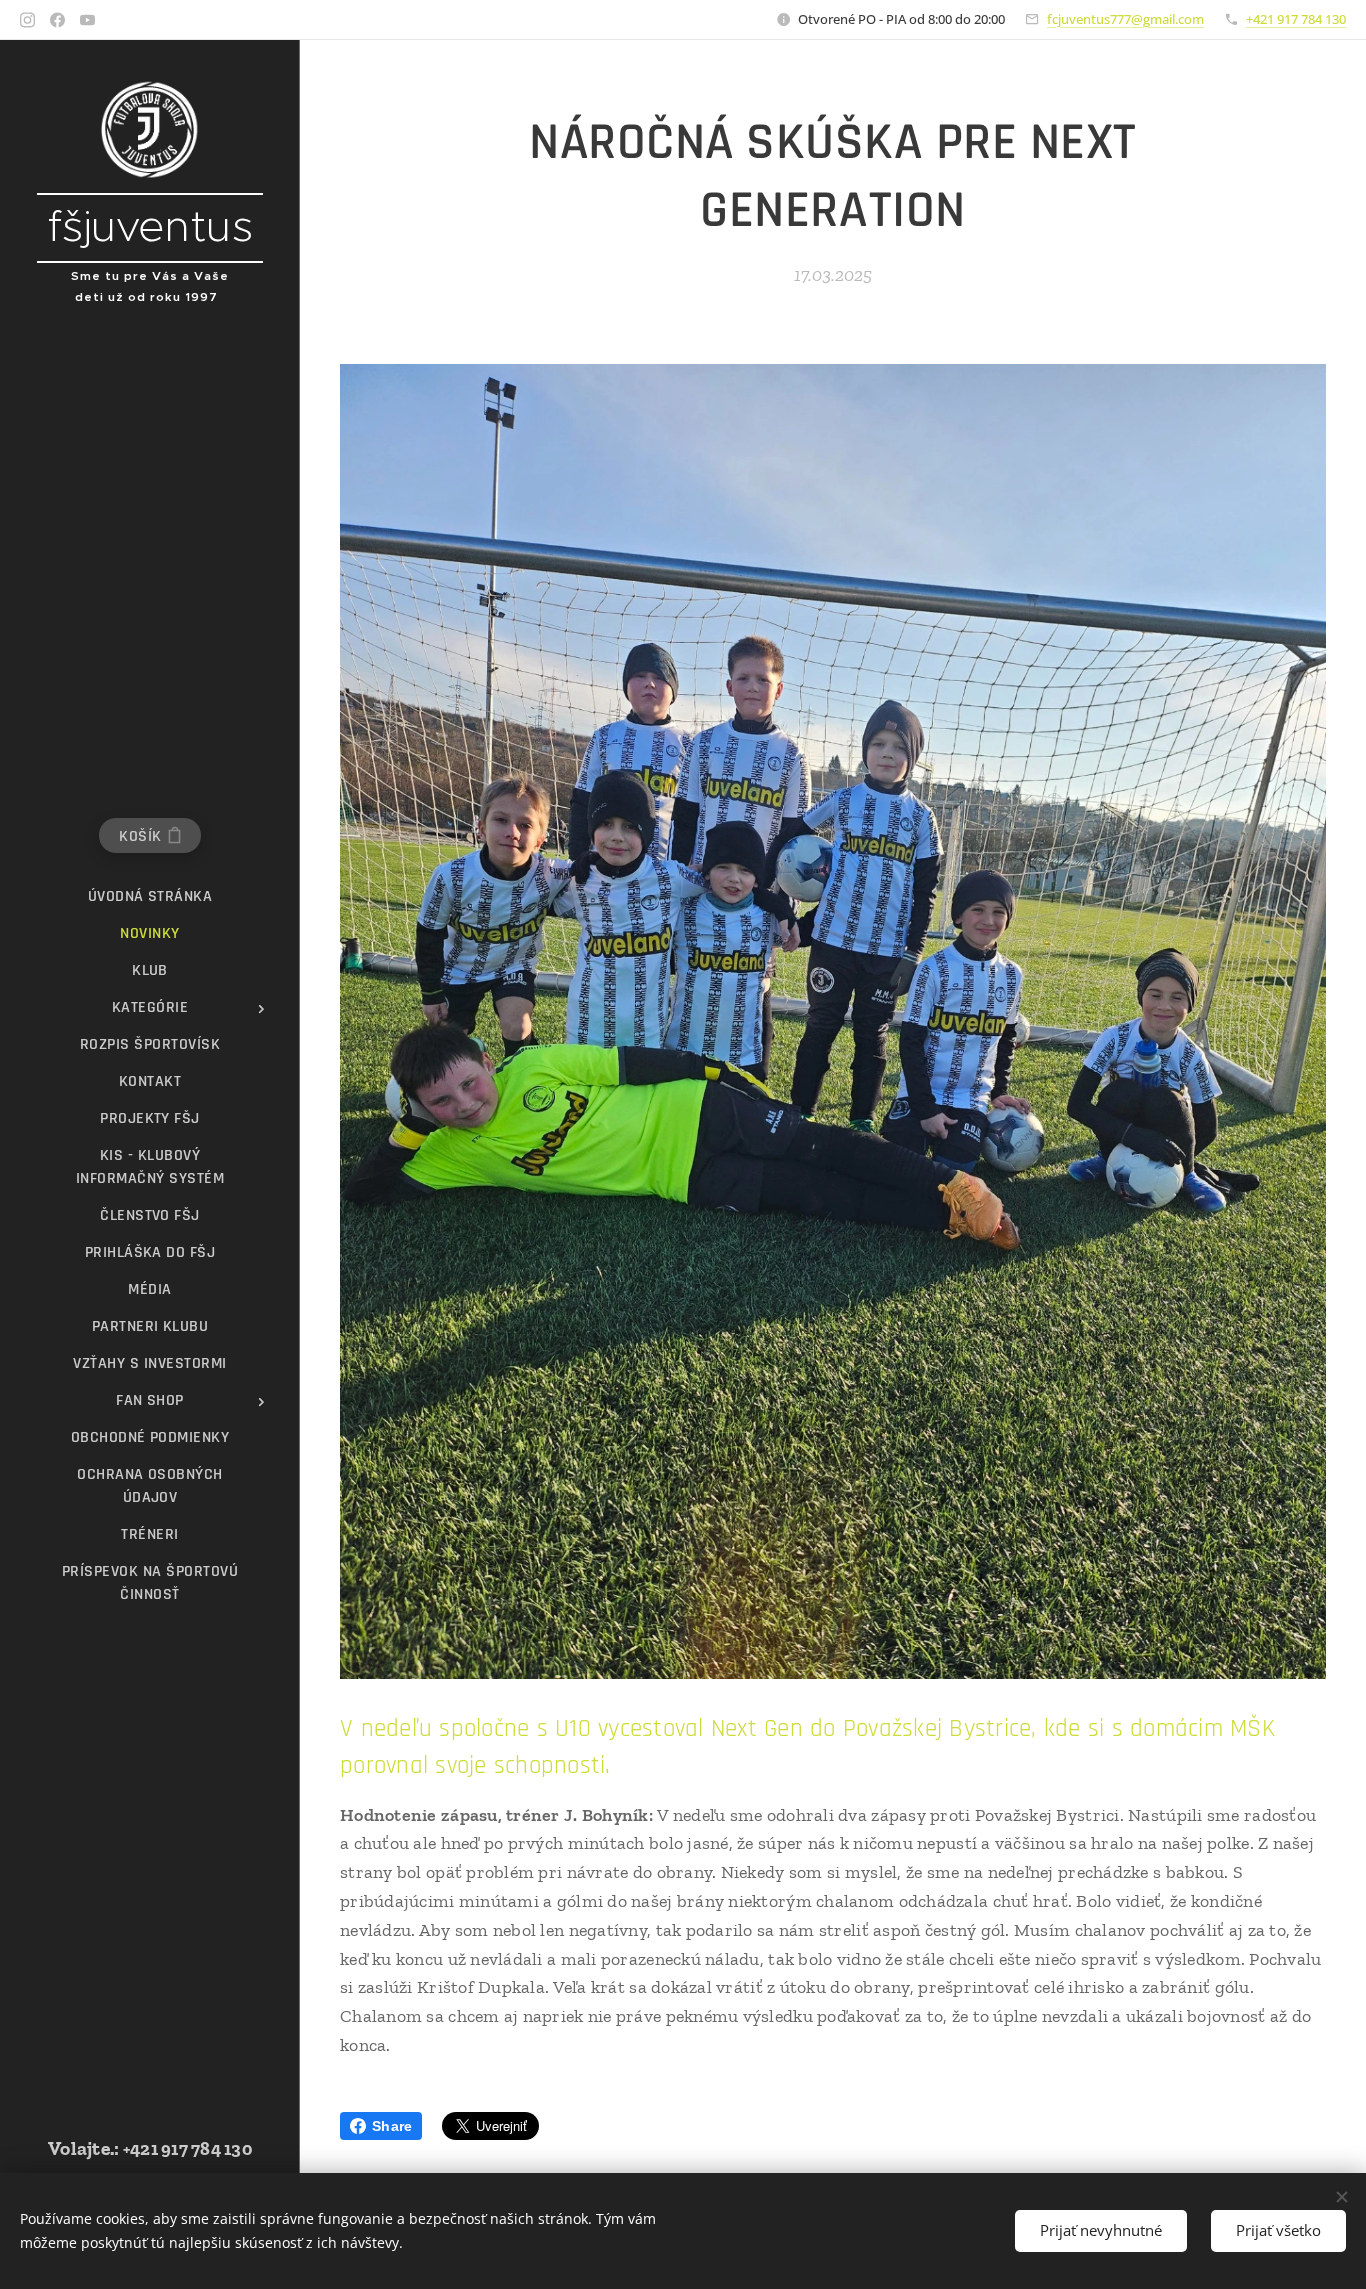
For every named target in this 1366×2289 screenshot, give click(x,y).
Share (392, 2126)
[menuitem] (150, 896)
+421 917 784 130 (1296, 19)
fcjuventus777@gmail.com (1125, 19)
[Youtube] (87, 20)
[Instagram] (27, 20)
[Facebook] (57, 20)
